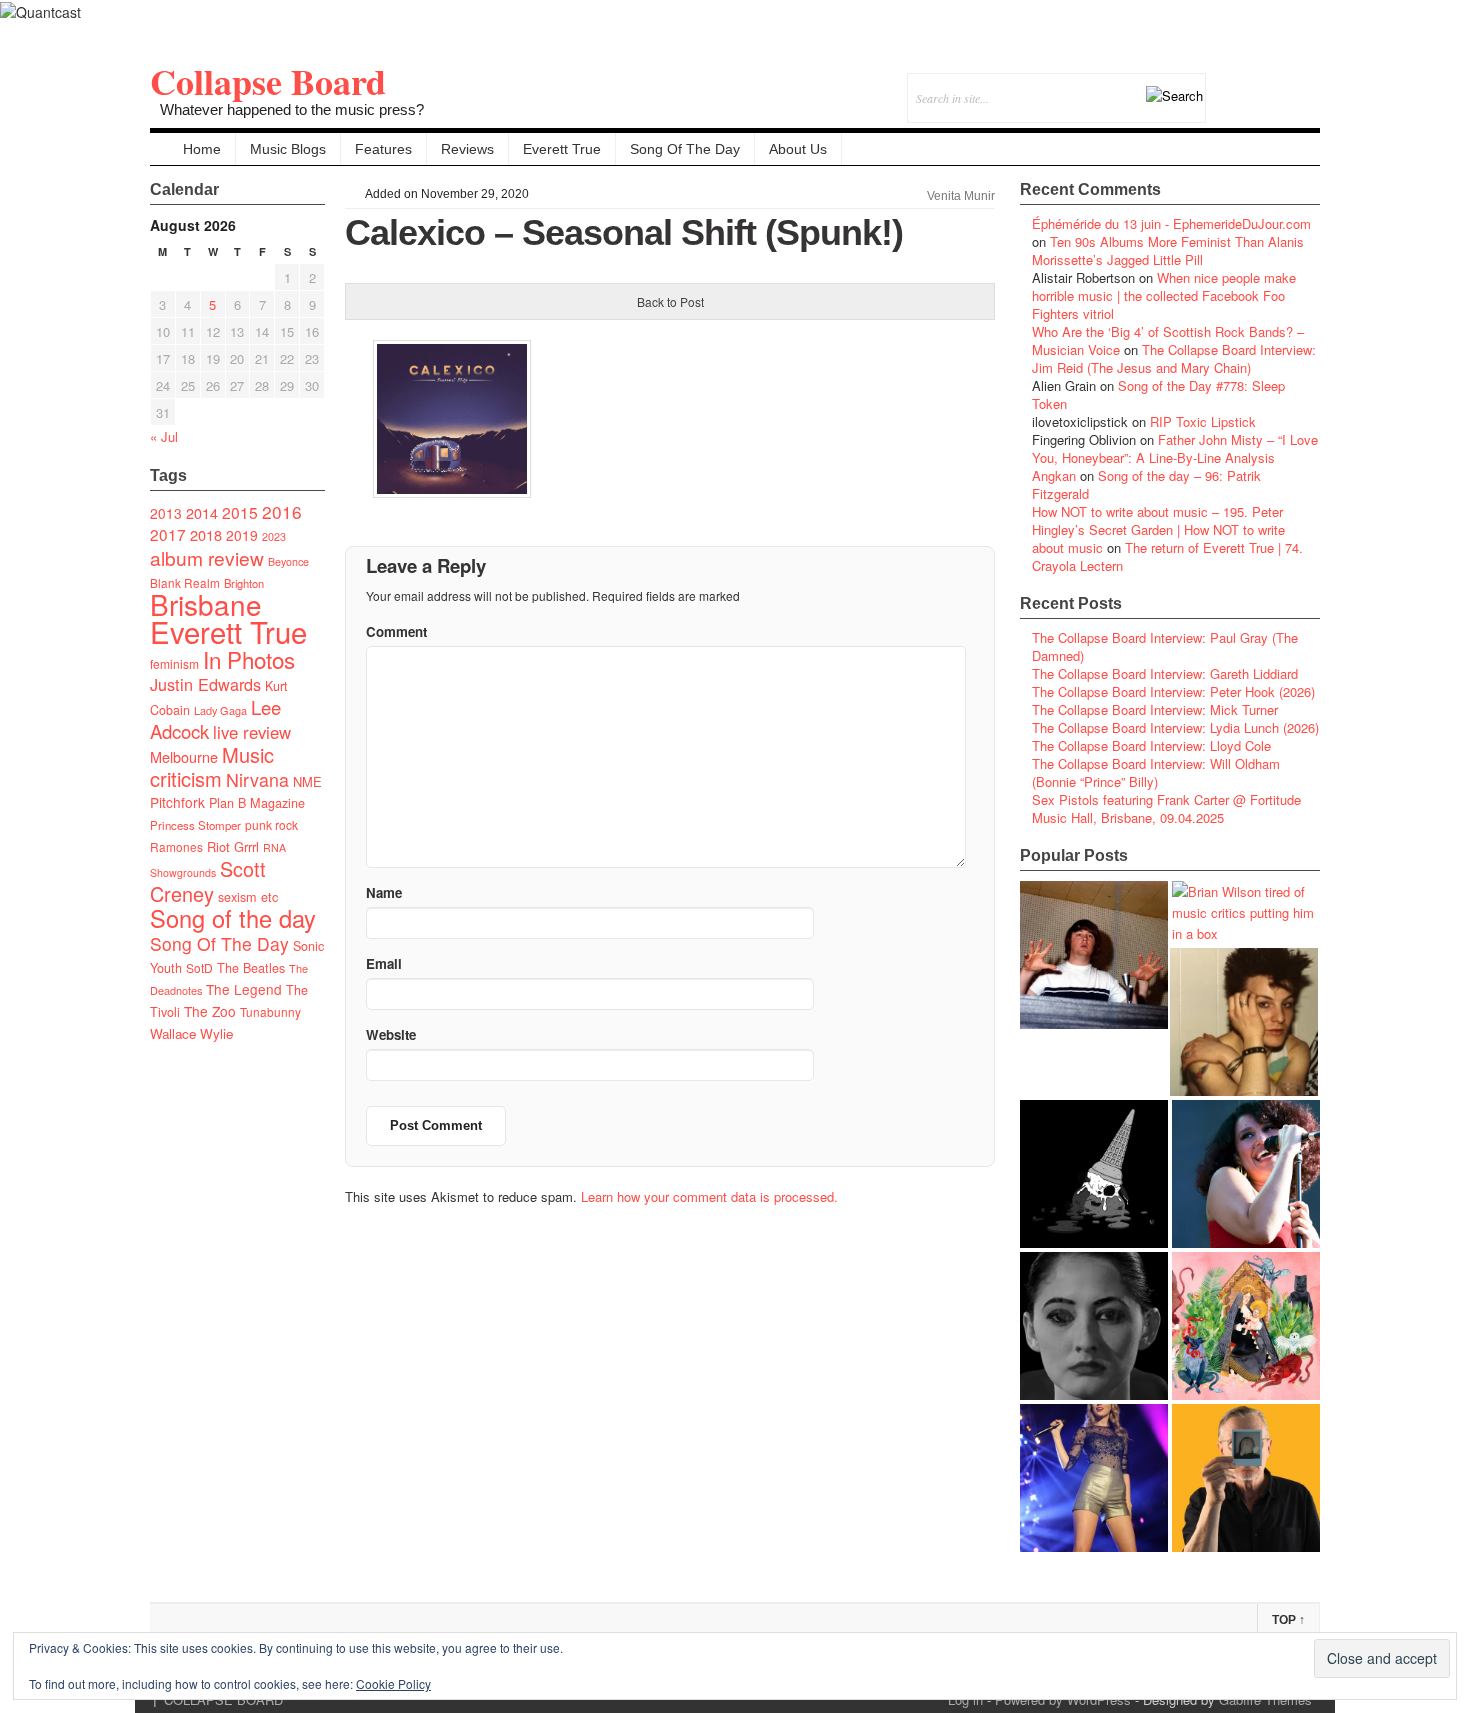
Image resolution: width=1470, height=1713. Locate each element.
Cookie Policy (393, 1683)
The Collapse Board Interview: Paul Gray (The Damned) (1165, 646)
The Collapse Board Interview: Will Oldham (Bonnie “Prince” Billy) (1156, 772)
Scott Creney (208, 881)
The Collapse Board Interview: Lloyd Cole (1151, 745)
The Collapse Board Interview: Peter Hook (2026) (1173, 691)
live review (252, 732)
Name (384, 892)
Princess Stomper (195, 825)
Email (1277, 84)
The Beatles (251, 968)
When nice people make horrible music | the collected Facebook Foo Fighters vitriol (1164, 295)
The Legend (244, 989)
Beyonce (288, 561)
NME (307, 781)
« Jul (164, 436)
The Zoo (210, 1011)
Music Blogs (288, 149)
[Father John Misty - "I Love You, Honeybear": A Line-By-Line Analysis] (1246, 1326)
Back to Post (670, 301)
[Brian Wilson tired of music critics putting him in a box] (1246, 912)
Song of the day (233, 918)
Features (383, 149)
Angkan (1054, 475)
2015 (240, 512)
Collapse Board (268, 81)
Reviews (467, 149)
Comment (396, 631)
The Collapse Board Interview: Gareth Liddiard (1165, 673)
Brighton (244, 583)
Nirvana (257, 779)
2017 (168, 534)
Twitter (1223, 84)
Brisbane (206, 604)
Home (202, 149)
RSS (1304, 84)
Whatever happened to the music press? (292, 109)
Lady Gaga (220, 710)
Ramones (176, 846)
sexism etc (248, 897)
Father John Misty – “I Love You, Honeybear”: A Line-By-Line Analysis (1175, 448)
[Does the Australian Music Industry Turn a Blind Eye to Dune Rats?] (1094, 1174)
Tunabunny (270, 1011)
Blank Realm (185, 582)
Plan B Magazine (257, 803)
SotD (199, 967)
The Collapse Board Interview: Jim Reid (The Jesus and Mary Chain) (1174, 358)
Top (1288, 1620)
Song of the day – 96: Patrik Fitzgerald (1146, 484)
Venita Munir (961, 196)
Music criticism (212, 766)
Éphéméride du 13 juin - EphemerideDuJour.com (1171, 223)
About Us (798, 149)
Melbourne (184, 756)
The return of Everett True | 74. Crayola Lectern (1167, 556)
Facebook (1250, 84)
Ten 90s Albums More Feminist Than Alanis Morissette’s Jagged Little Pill (1168, 250)
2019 (242, 535)
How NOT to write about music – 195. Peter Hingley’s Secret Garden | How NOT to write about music (1158, 529)
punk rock (271, 824)
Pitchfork (177, 802)
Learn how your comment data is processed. (709, 1196)
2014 (202, 512)
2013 (166, 513)
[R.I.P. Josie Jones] (1094, 1326)
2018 (206, 534)
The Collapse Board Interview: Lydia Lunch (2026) (1175, 727)
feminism (174, 663)
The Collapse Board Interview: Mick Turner (1155, 709)
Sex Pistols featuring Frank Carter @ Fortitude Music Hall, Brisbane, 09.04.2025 (1166, 808)
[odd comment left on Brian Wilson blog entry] (1094, 955)
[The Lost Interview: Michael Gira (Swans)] (1246, 1478)
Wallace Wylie (191, 1033)
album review (207, 557)
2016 (282, 511)
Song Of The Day (685, 149)
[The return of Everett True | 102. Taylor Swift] (1094, 1478)
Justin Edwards (205, 684)
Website (391, 1034)
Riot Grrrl (233, 846)
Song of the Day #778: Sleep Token (1158, 394)
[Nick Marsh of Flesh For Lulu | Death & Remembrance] (1244, 1022)
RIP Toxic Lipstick (1203, 421)
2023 (274, 536)
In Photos (249, 659)
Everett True (562, 149)
